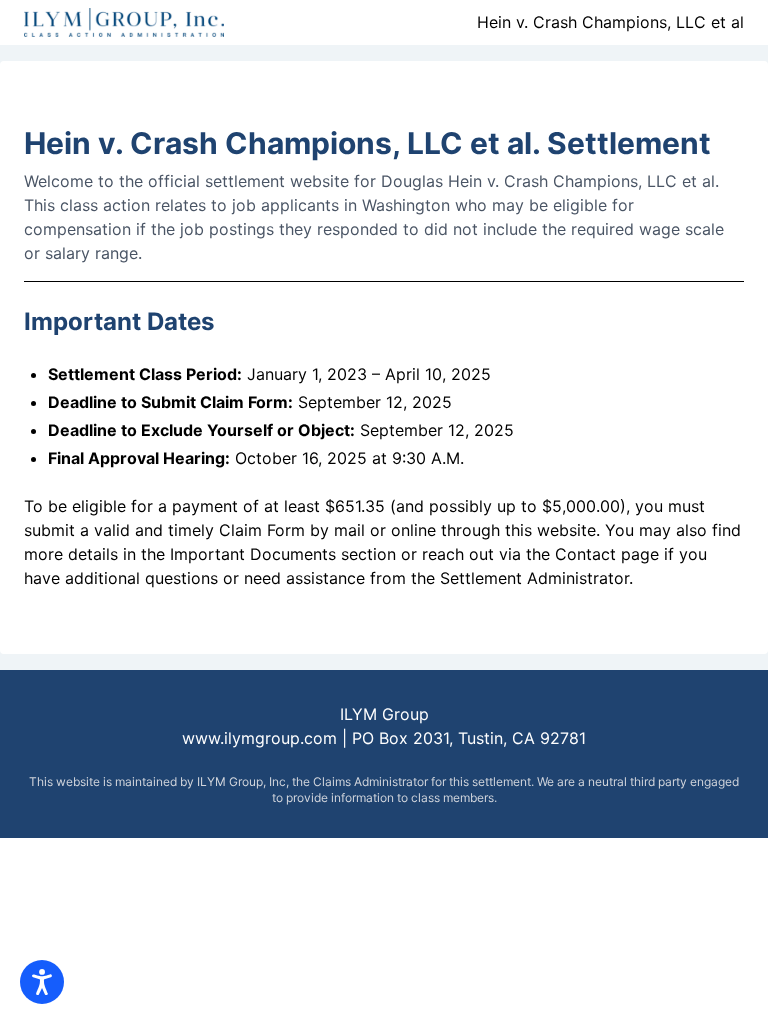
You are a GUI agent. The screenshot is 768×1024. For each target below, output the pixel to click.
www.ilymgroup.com (262, 738)
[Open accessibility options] (42, 982)
